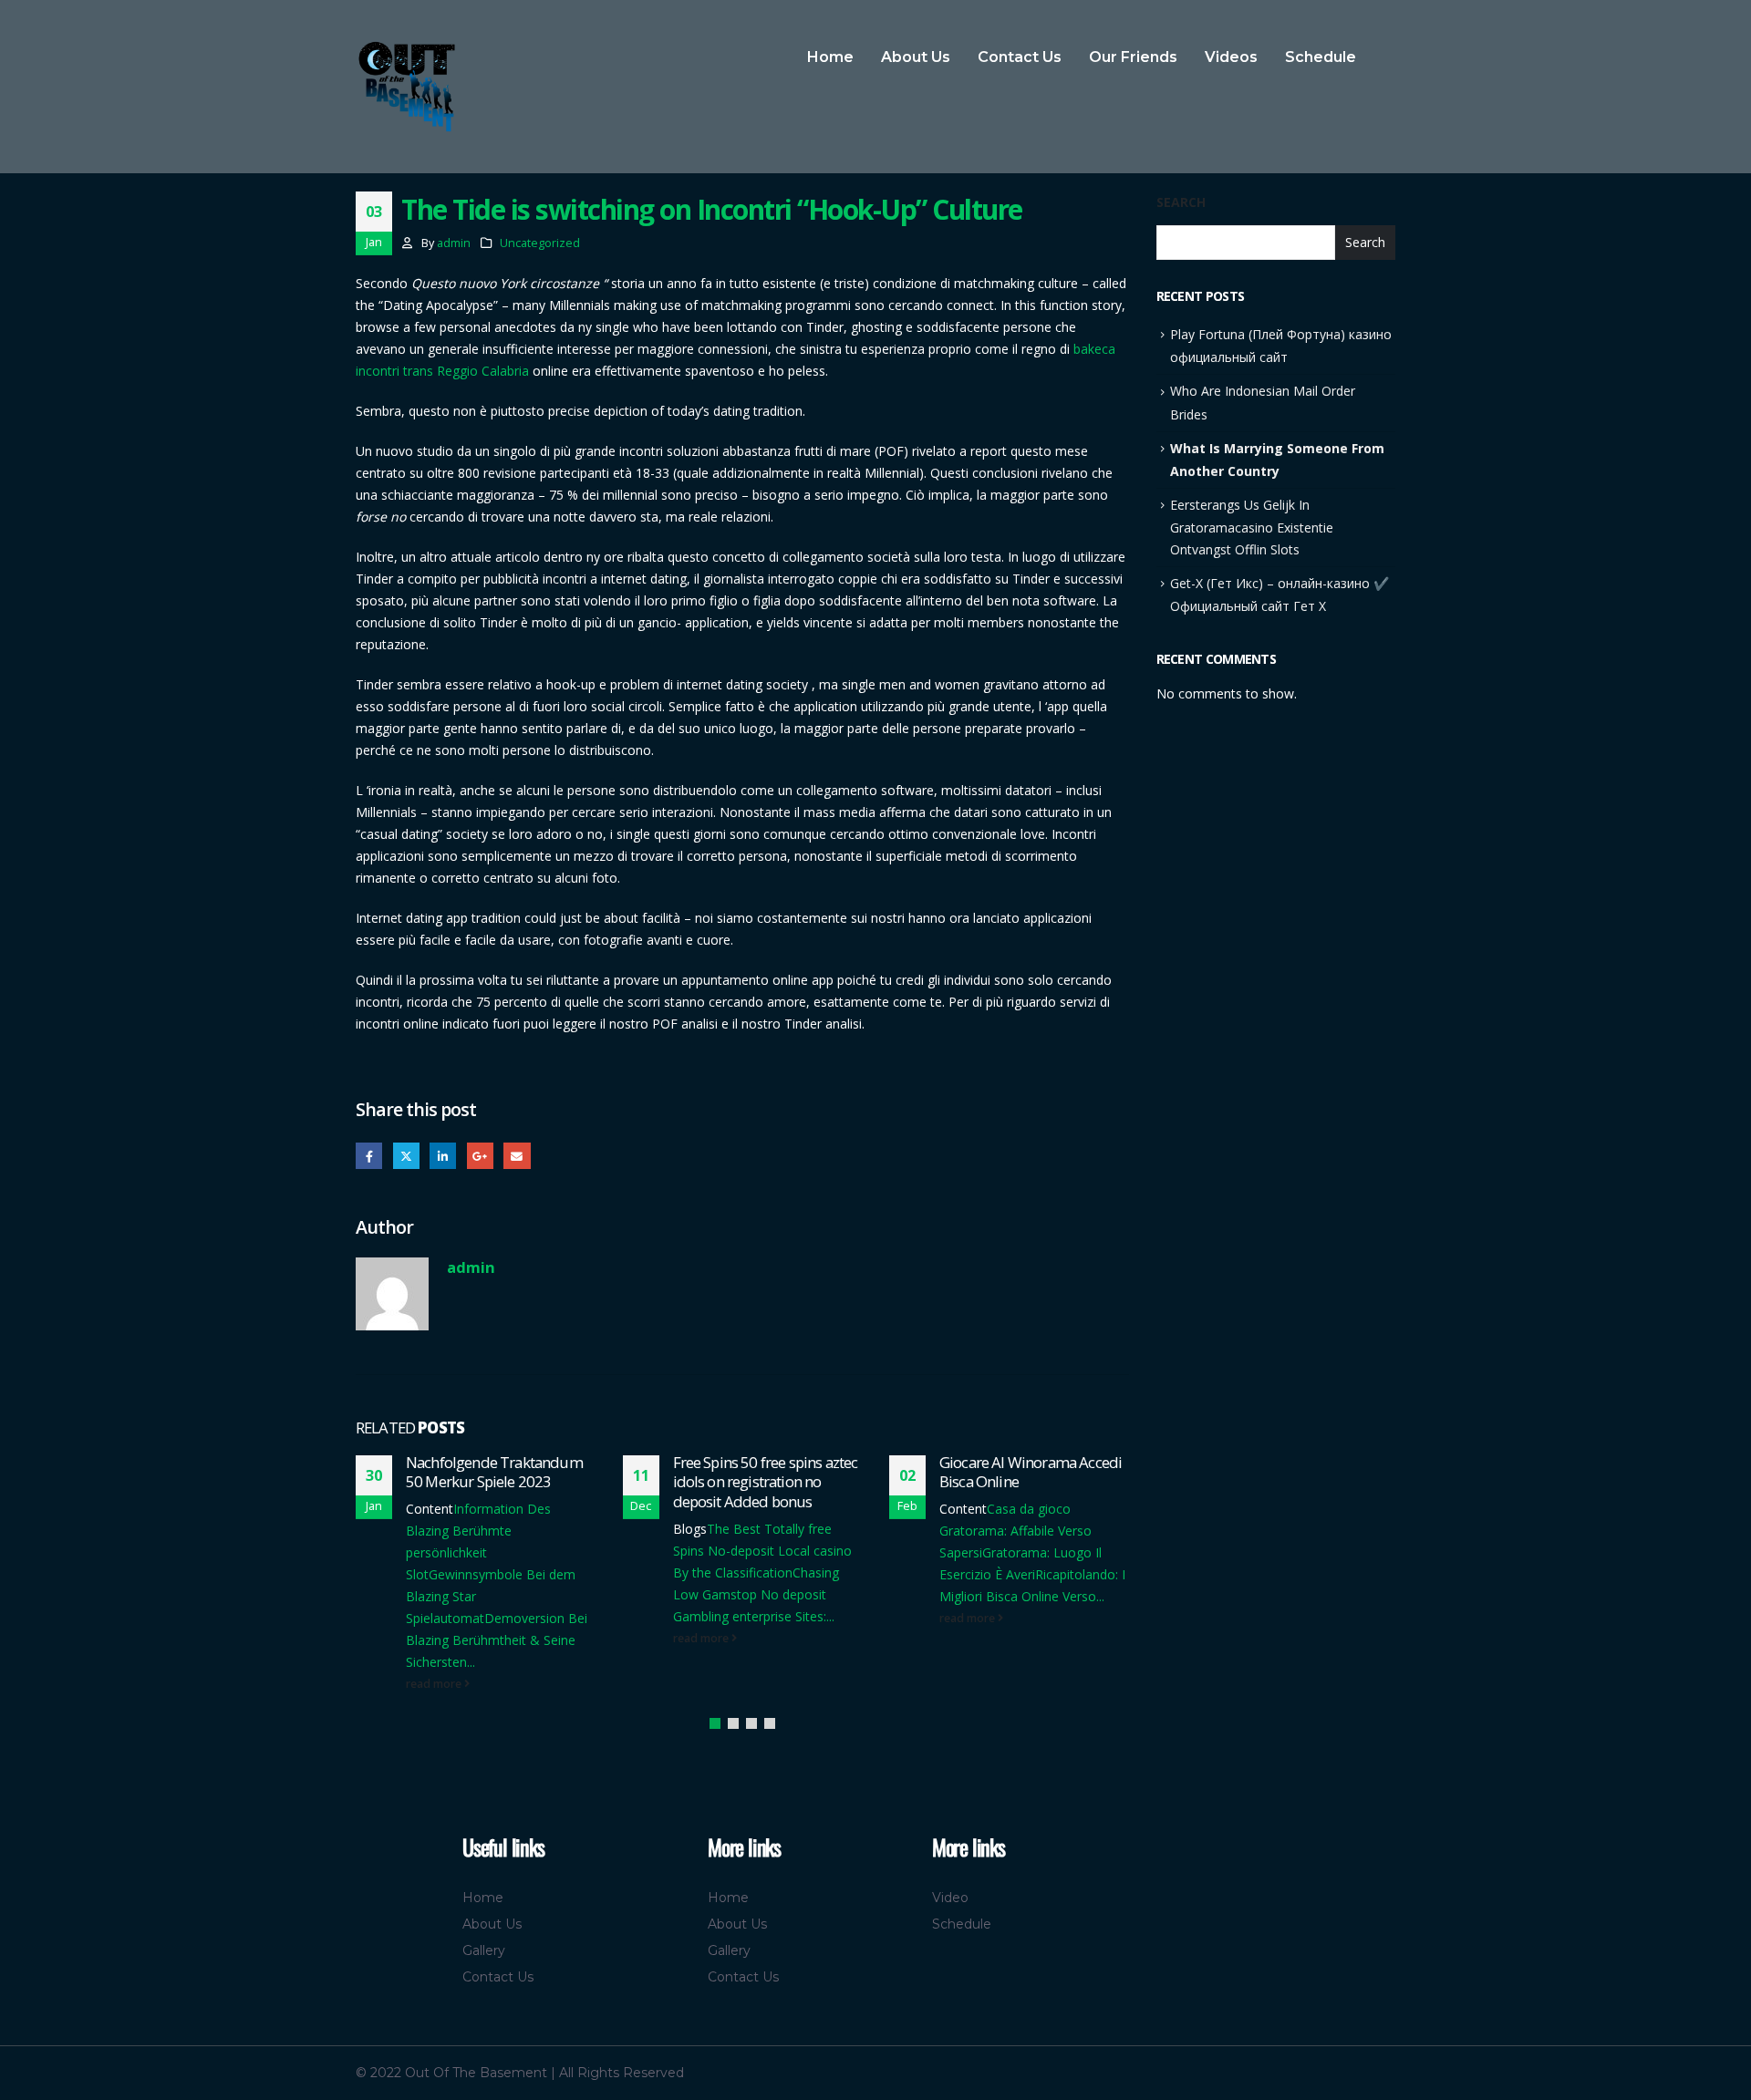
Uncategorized (540, 243)
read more (435, 1684)
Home (830, 57)
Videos (1231, 57)
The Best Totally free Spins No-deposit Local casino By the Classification (762, 1551)
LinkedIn (443, 1156)
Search (1181, 202)
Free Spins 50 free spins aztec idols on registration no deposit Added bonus (766, 1482)
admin (454, 243)
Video (950, 1898)
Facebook (369, 1156)
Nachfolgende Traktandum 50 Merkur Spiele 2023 (494, 1472)
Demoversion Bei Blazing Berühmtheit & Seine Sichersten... (497, 1640)
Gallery (484, 1950)
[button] (715, 1723)
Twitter (406, 1156)
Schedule (1321, 57)
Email (517, 1156)
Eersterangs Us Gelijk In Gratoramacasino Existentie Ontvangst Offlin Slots (1252, 527)
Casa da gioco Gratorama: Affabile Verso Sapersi (1015, 1531)
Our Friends (1133, 57)
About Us (916, 57)
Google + (480, 1156)
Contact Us (1020, 57)
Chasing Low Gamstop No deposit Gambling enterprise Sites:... (756, 1594)
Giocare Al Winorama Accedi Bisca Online (1031, 1472)
